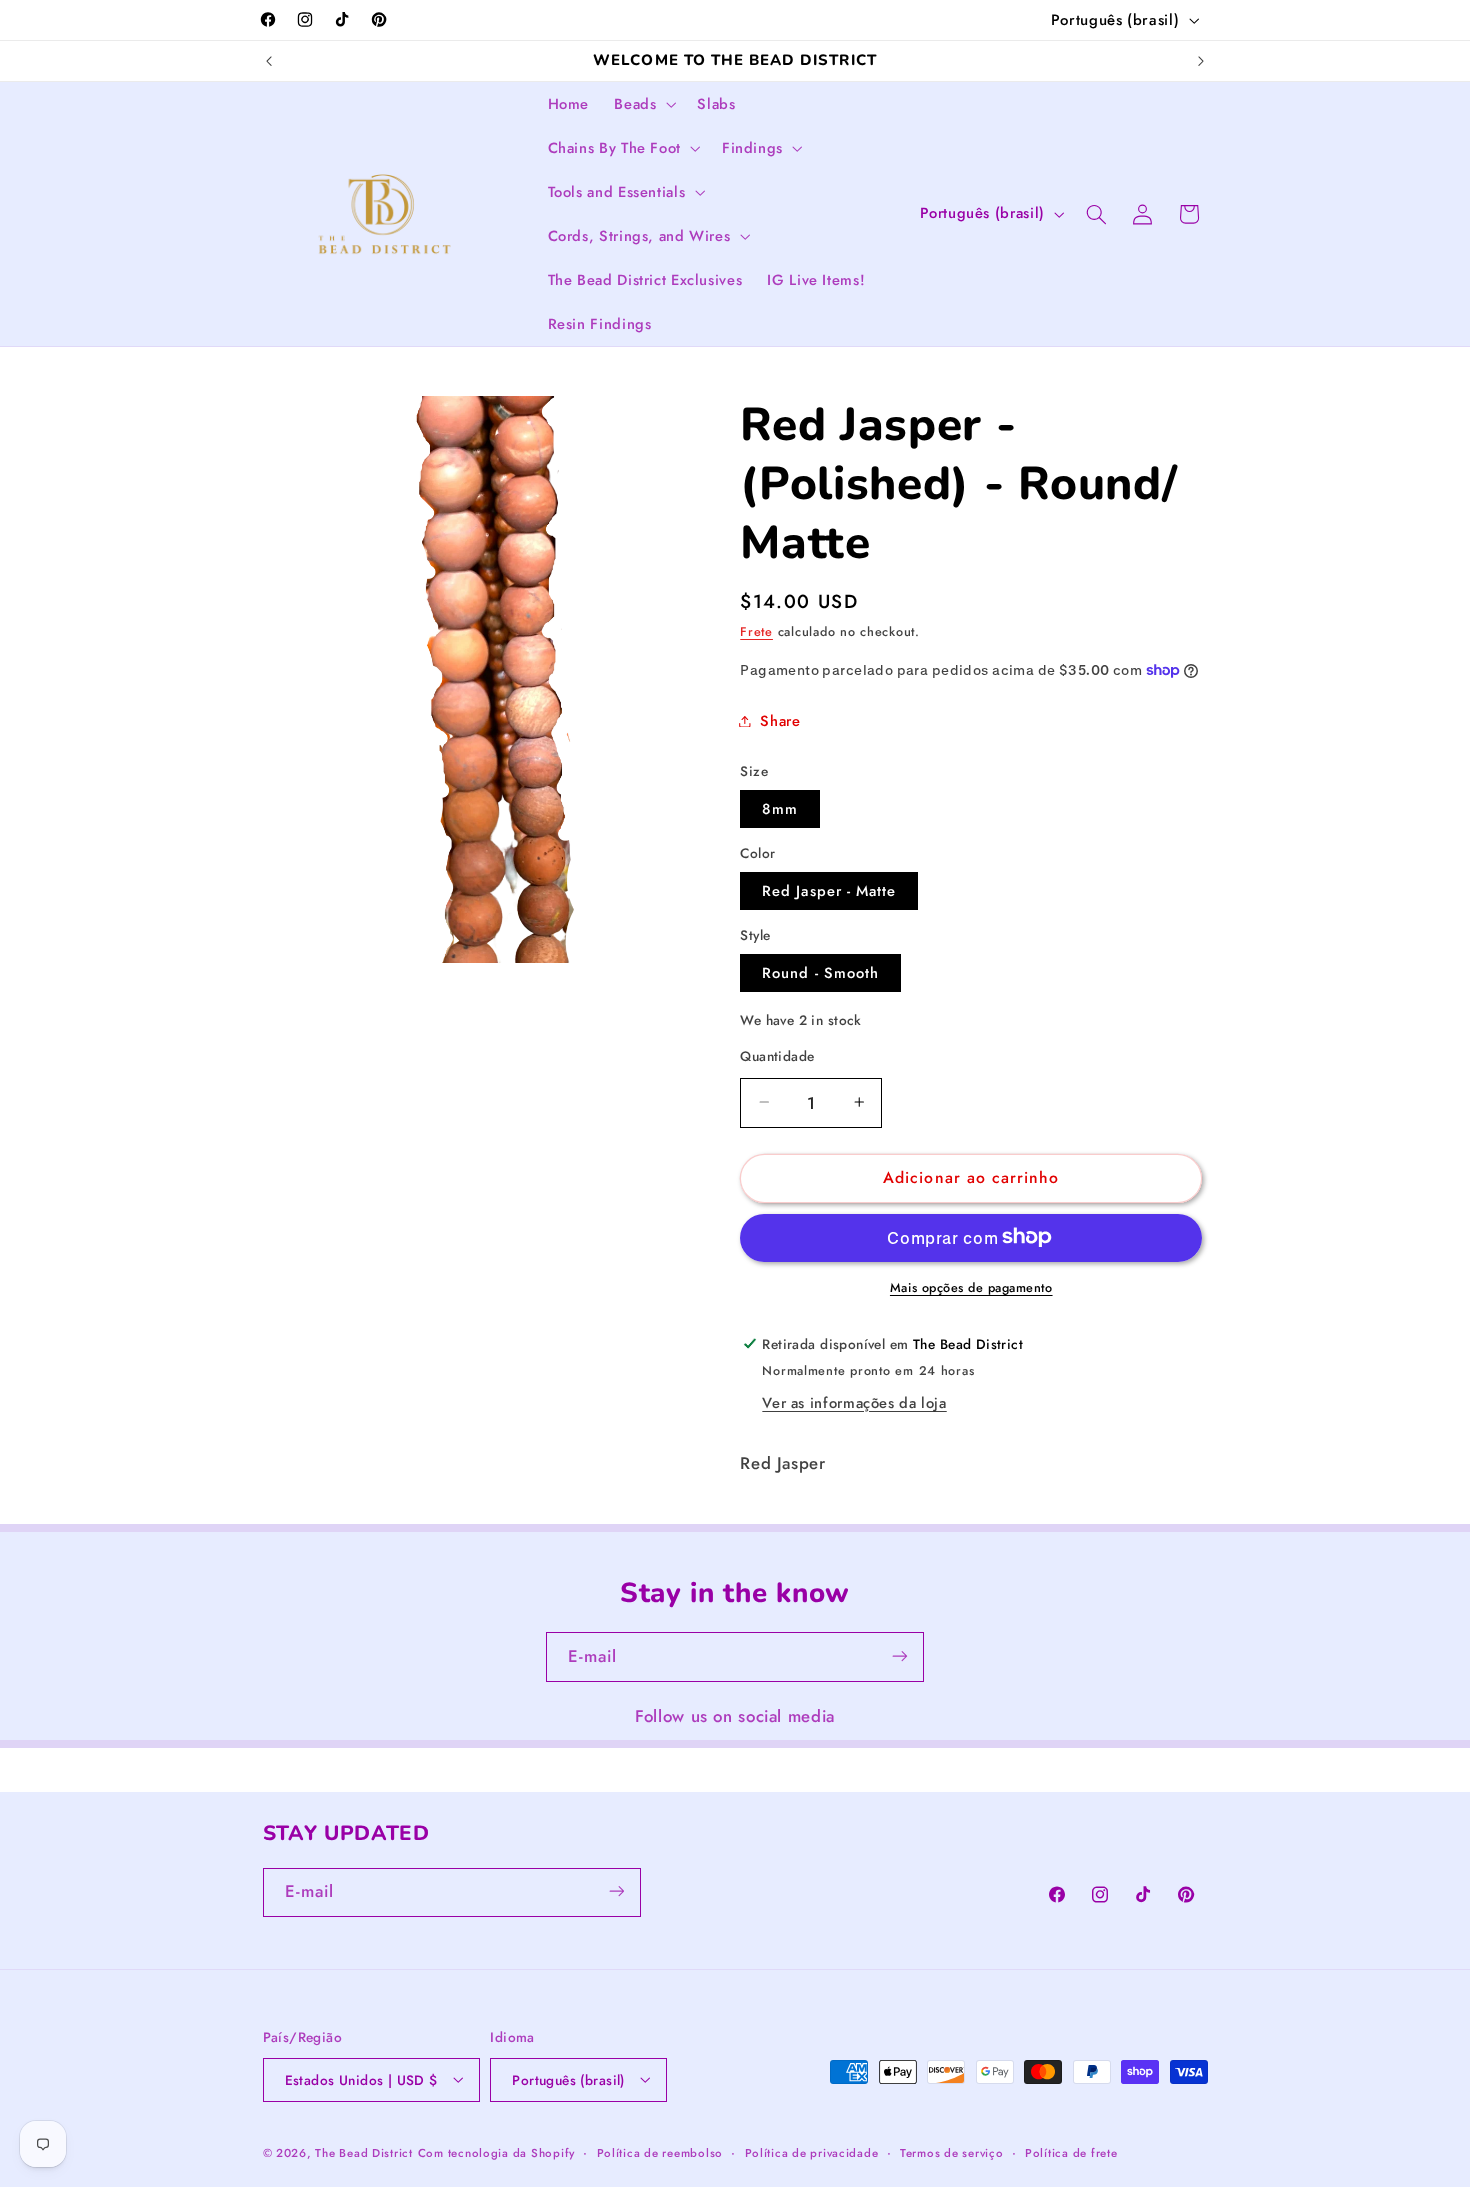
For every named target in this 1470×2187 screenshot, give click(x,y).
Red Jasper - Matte (829, 890)
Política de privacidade (812, 2152)
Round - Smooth (820, 972)
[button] (643, 104)
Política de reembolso (660, 2152)
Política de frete (1071, 2152)
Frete (756, 631)
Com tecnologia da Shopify (496, 2152)
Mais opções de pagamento (971, 1287)
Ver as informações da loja (854, 1402)
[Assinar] (900, 1656)
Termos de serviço (952, 2152)
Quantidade (777, 1055)
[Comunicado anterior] (269, 61)
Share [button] (780, 720)
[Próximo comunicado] (1201, 61)
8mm (780, 808)
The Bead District (364, 2152)
